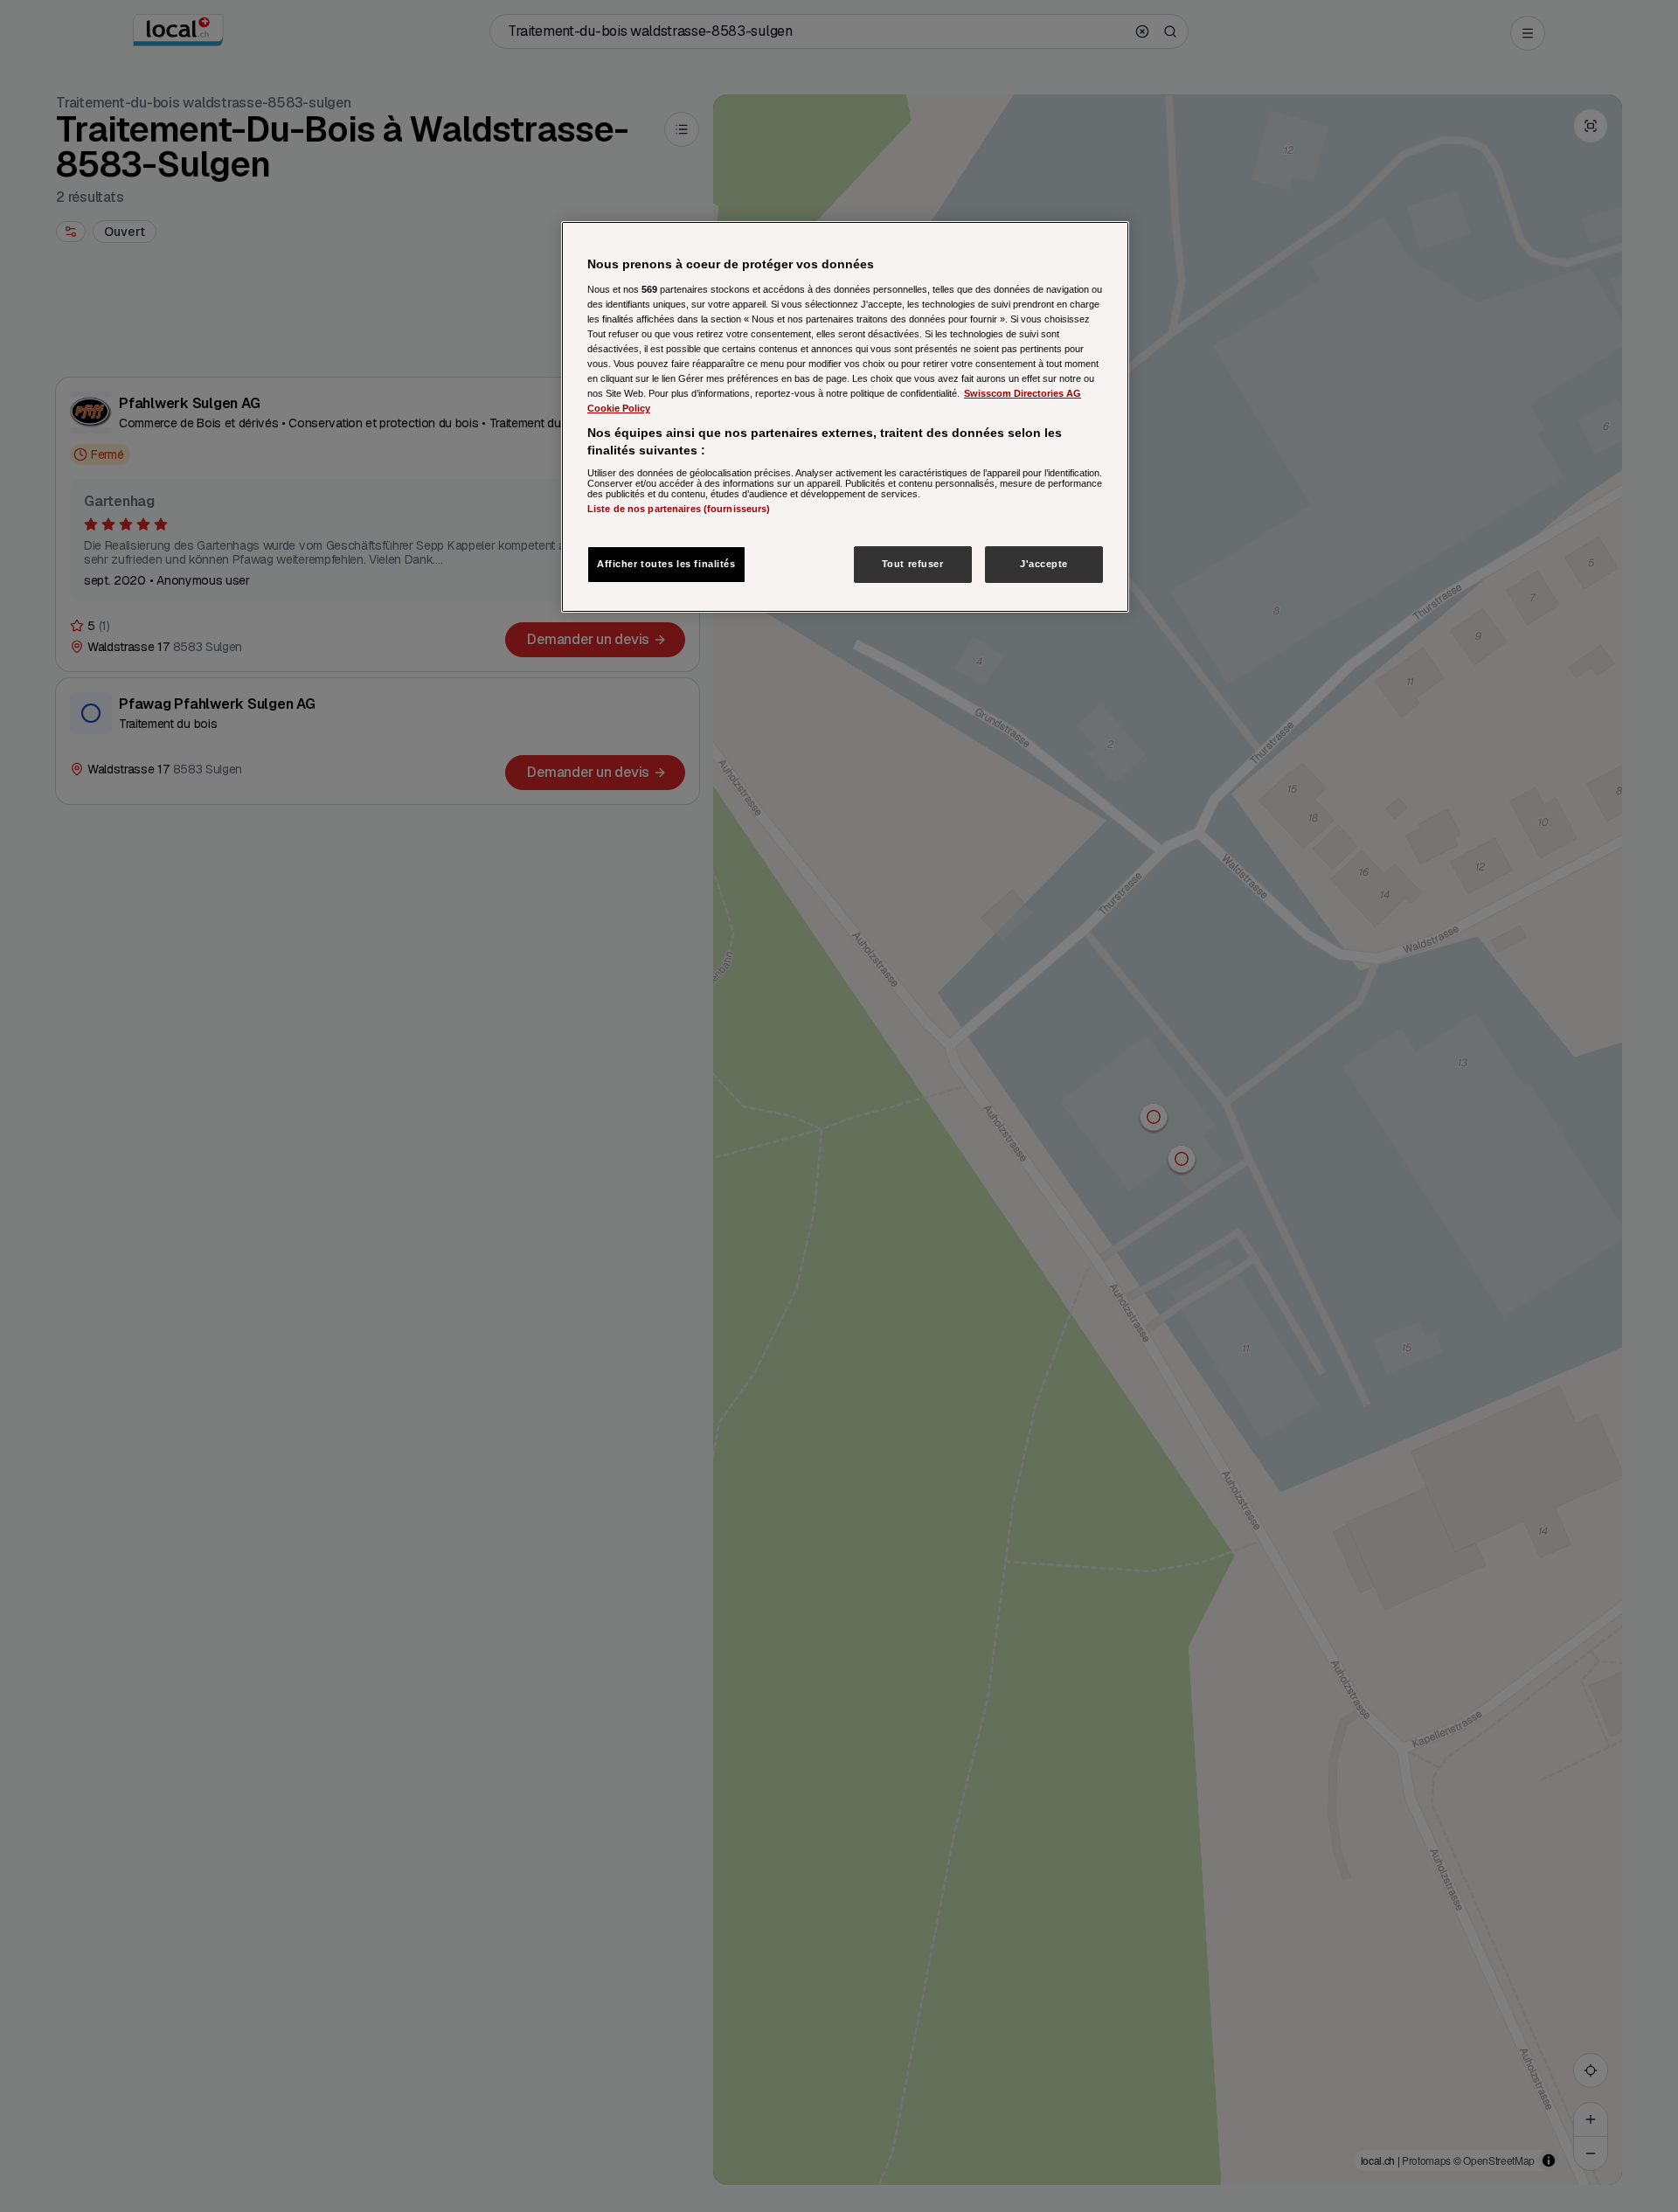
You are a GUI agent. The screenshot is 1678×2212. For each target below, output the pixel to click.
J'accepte (1044, 564)
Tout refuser (913, 564)
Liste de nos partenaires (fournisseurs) (679, 509)
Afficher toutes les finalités (666, 564)
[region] (845, 417)
